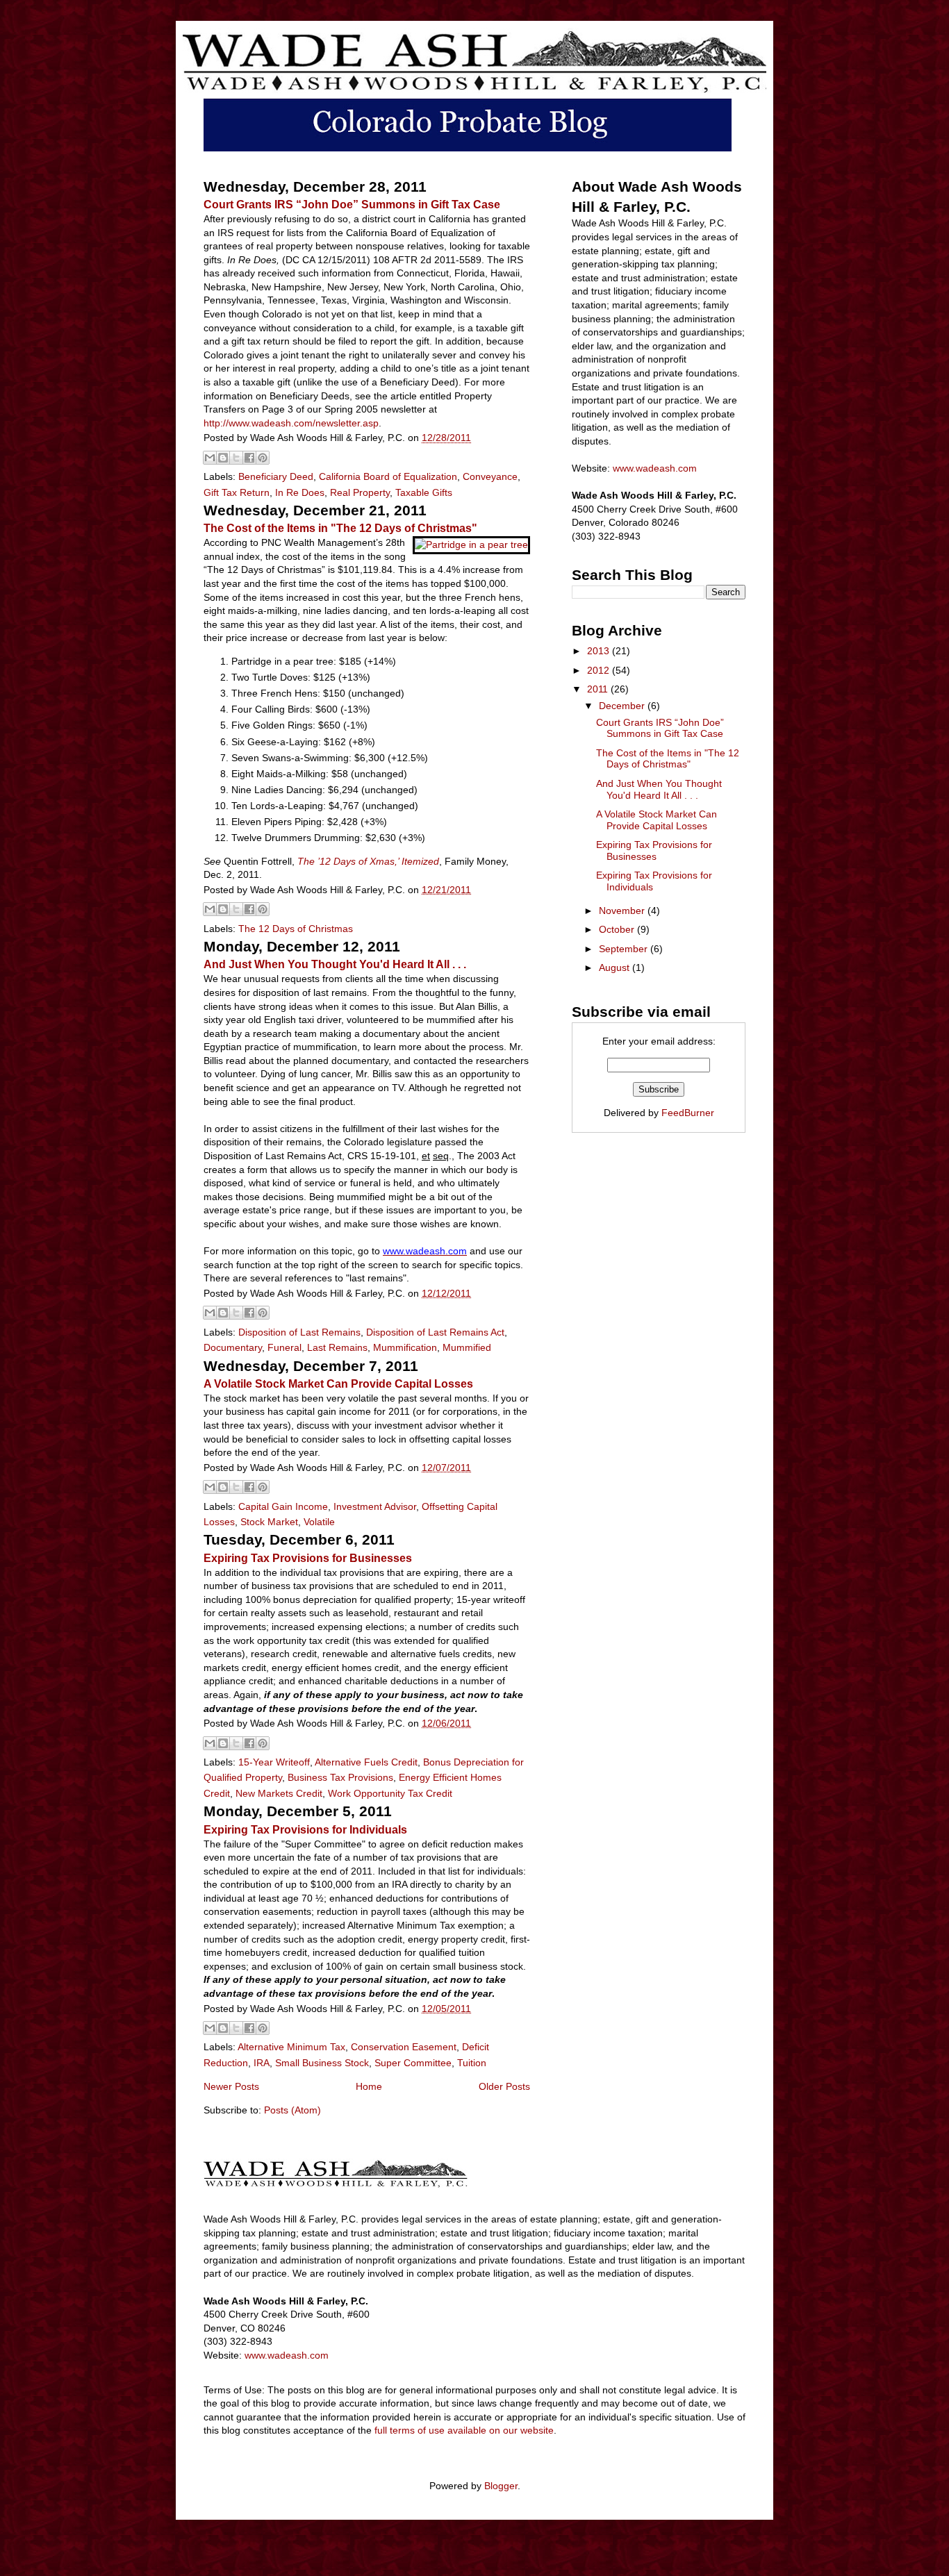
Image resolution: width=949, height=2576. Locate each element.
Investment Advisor (375, 1506)
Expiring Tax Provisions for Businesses (308, 1558)
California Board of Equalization (388, 476)
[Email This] (210, 458)
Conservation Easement (404, 2047)
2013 (600, 651)
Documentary (233, 1347)
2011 (599, 689)
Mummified (467, 1347)
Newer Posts (231, 2086)
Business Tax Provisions (340, 1777)
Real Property (360, 492)
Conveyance (490, 476)
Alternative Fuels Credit (366, 1762)
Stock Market (269, 1522)
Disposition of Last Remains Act (435, 1332)
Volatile (319, 1522)
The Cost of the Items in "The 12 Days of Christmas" (340, 528)
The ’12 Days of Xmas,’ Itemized (368, 861)
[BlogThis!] (223, 458)
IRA (262, 2063)
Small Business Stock (322, 2063)
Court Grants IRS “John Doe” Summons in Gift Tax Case (352, 204)
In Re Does (300, 492)
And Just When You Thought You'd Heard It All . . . (335, 964)
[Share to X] (236, 458)
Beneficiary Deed (276, 476)
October (618, 929)
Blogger (501, 2486)
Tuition (472, 2063)
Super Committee (413, 2063)
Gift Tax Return (237, 492)
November (623, 911)
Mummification (405, 1347)
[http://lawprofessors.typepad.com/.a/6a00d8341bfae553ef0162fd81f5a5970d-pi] (470, 547)
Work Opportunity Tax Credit (390, 1793)
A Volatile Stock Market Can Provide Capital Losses (338, 1383)
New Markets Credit (279, 1793)
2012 (600, 670)
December (623, 706)
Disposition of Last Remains (299, 1332)
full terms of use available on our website (464, 2430)
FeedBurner (688, 1113)
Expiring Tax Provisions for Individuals (305, 1829)
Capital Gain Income (283, 1506)
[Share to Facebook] (249, 458)
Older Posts (504, 2086)
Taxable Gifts (424, 492)
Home (369, 2086)
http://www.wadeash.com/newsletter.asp (291, 423)
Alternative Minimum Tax (291, 2047)
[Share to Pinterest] (263, 458)
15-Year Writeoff (274, 1762)
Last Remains (337, 1347)
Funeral (284, 1347)
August (616, 967)
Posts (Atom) (292, 2110)
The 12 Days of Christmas (296, 929)
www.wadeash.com (655, 468)
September (625, 949)
